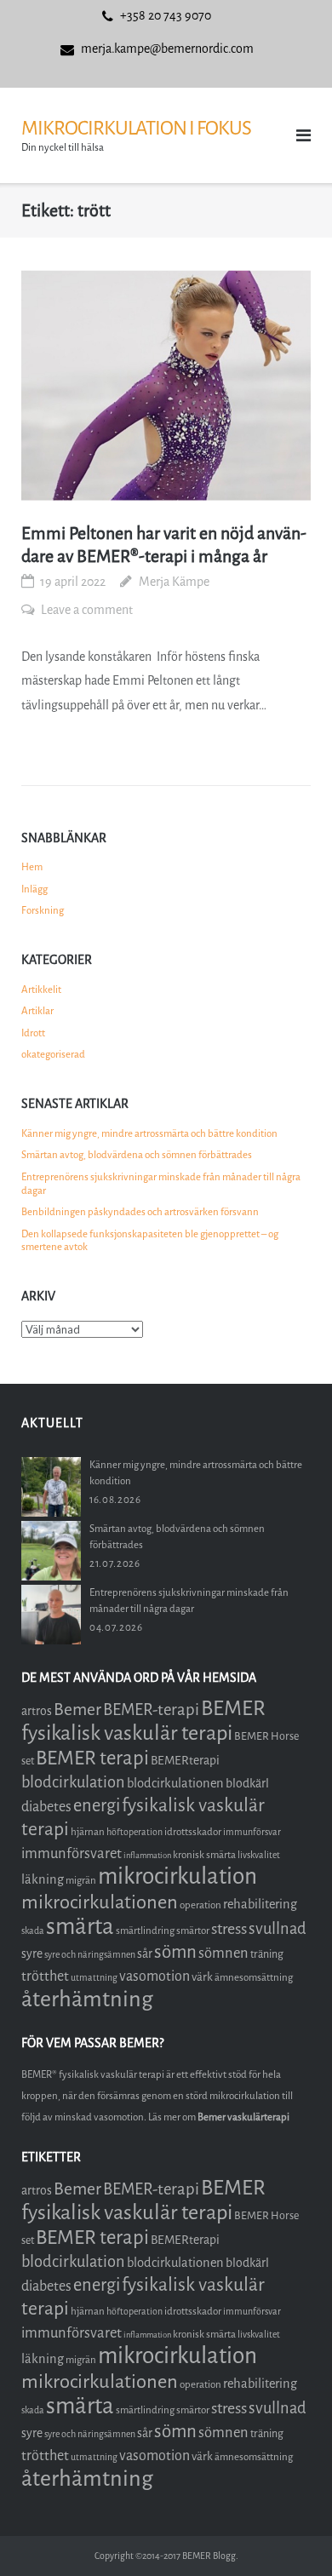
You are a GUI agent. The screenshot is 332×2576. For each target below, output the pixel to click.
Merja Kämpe (174, 582)
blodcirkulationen (175, 1783)
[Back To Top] (290, 2535)
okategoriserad (53, 1054)
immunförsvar (252, 1832)
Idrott (33, 1033)
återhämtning (87, 1999)
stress (229, 1929)
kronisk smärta (204, 1855)
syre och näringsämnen (90, 1955)
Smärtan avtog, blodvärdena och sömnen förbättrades (137, 1155)
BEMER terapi (92, 1758)
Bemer (77, 1710)
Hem (32, 867)
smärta (80, 1927)
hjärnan (88, 1832)
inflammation (147, 1855)
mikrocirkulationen (100, 1902)
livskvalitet (259, 1855)
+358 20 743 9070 (166, 16)
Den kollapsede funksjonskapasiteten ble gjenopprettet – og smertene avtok (150, 1241)
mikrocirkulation (177, 1876)
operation (200, 1905)
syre (32, 1954)
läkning (43, 1879)
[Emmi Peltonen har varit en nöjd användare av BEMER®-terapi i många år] (166, 385)
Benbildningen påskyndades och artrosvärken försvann (140, 1212)
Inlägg (34, 889)
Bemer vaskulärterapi (243, 2117)
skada (33, 1931)
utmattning (94, 1978)
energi (97, 1806)
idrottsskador (193, 1832)
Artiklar (37, 1011)
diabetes (46, 1807)
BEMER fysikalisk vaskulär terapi (143, 1721)
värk (202, 1977)
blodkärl (247, 1784)
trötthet (45, 1976)
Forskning (43, 910)
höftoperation (135, 1832)
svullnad (278, 1929)
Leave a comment (87, 610)
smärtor (193, 1931)
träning (267, 1954)
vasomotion (155, 1976)
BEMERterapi (185, 1761)
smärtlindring (145, 1931)
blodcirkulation (73, 1782)
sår (145, 1954)
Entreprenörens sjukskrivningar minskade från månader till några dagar (161, 1184)
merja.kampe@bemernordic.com (167, 49)
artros (37, 1711)
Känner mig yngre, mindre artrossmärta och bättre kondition (149, 1133)
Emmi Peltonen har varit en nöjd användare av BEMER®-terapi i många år (164, 545)
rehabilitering (260, 1904)
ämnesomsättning (254, 1977)
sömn (175, 1952)
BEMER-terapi (151, 1710)
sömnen (223, 1953)
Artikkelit (41, 990)
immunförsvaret (72, 1853)
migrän (81, 1880)
